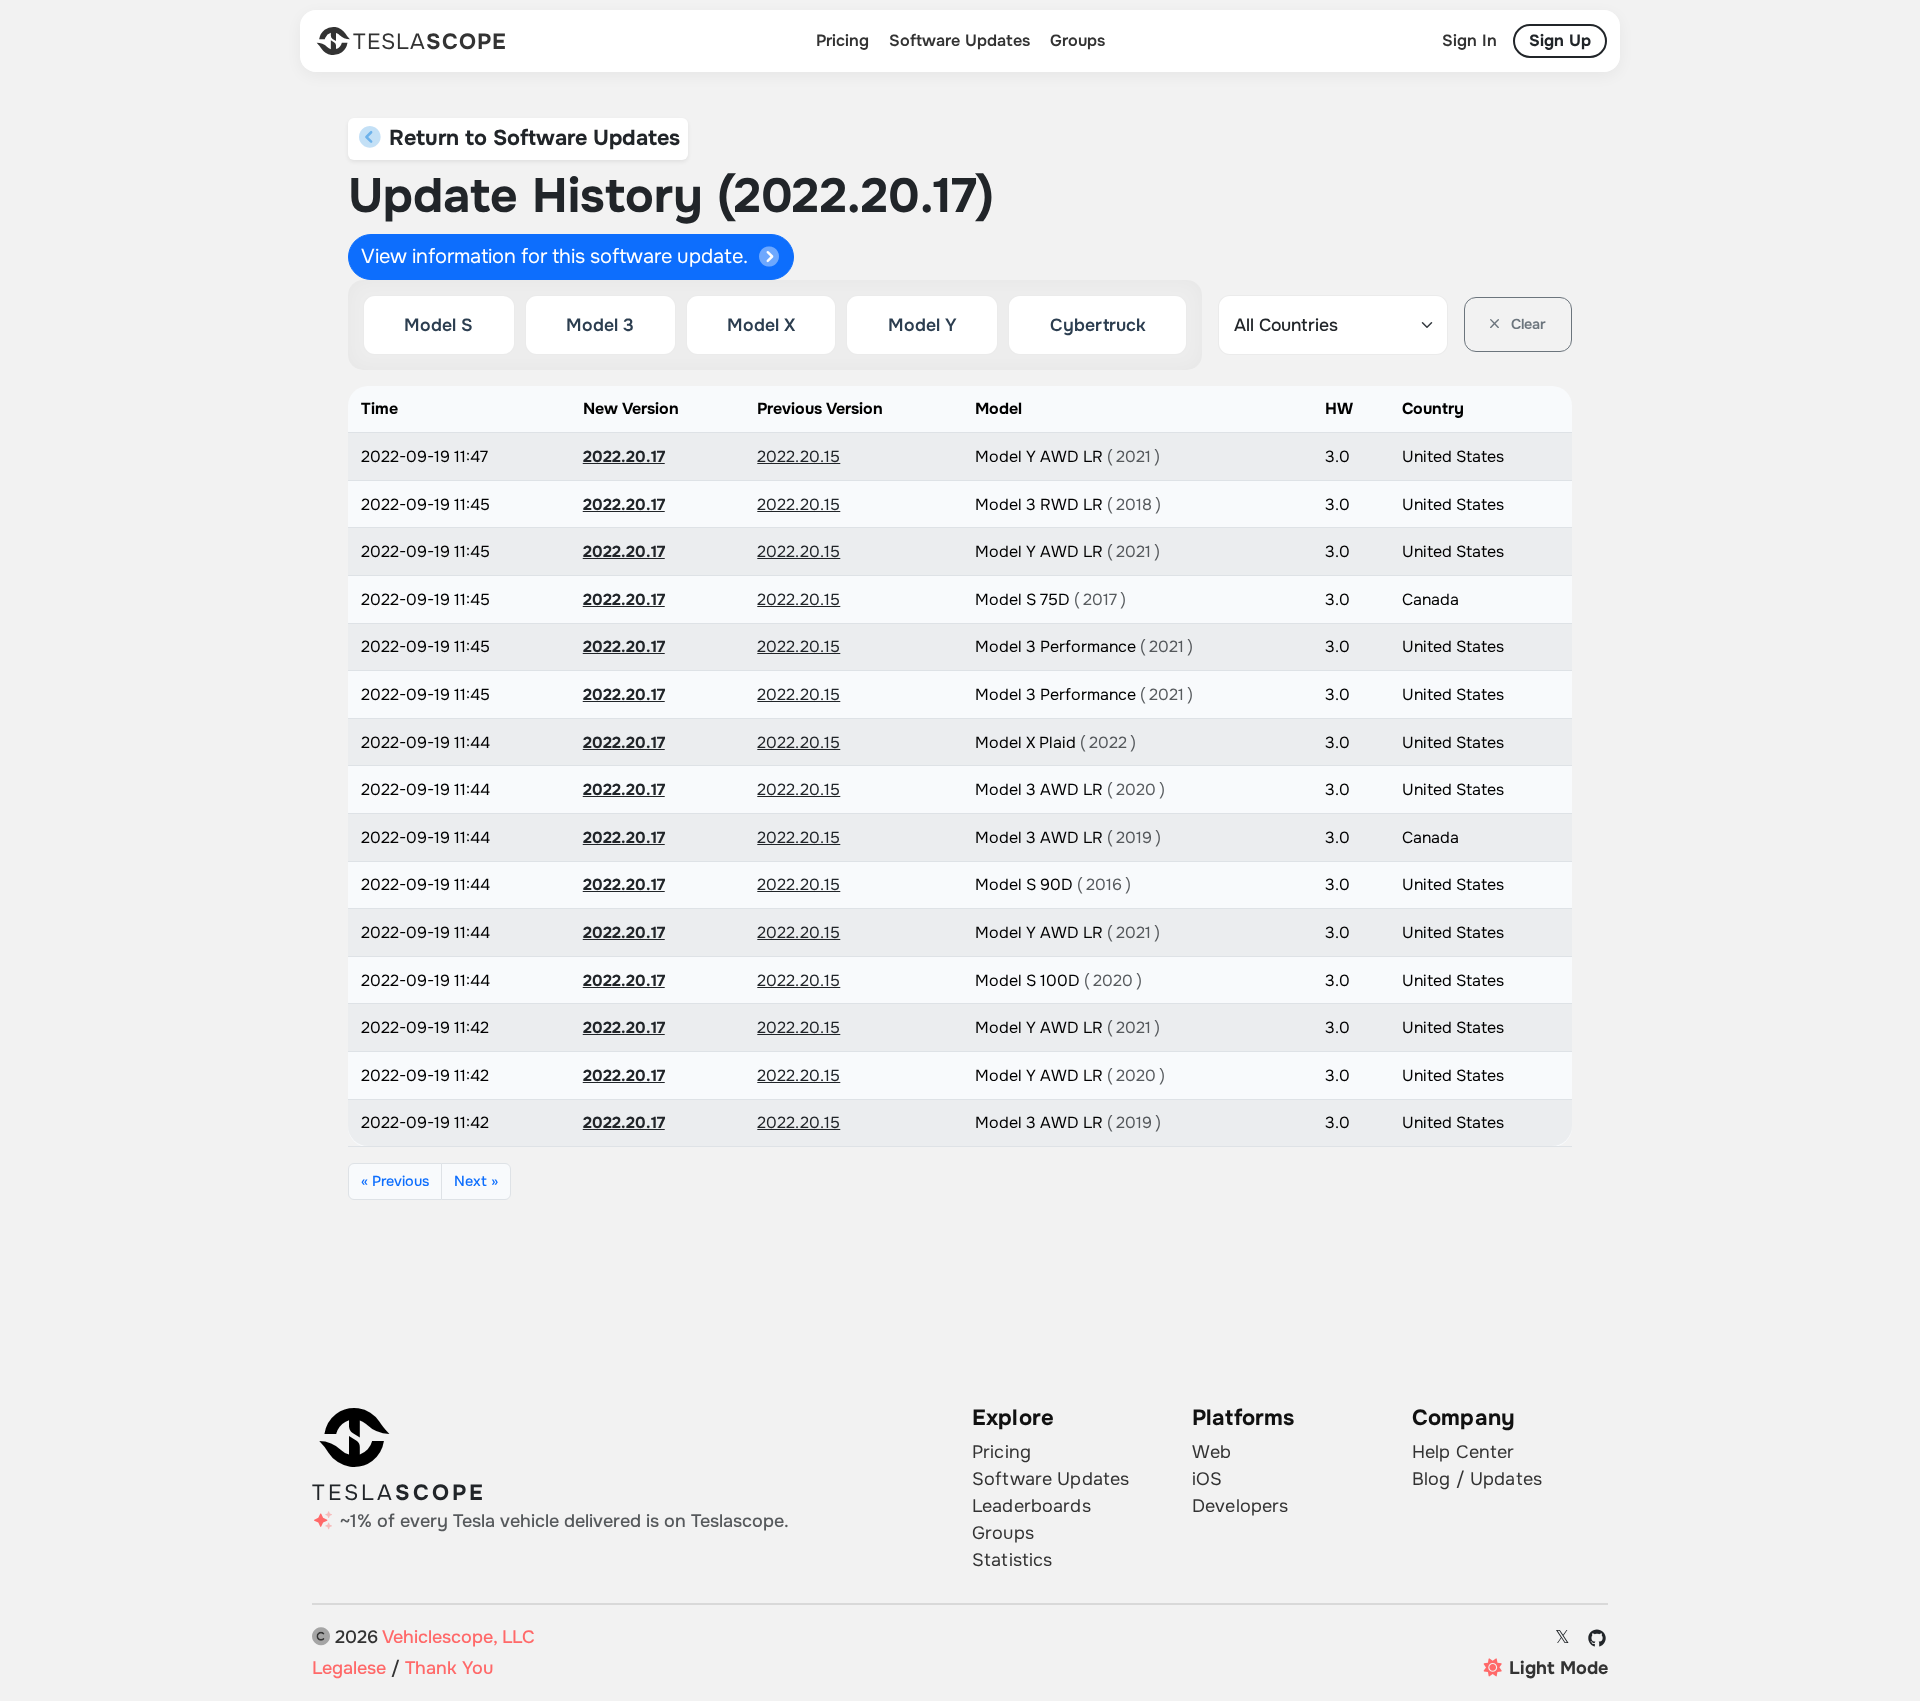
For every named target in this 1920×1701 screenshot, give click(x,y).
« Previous (395, 1181)
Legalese (349, 1668)
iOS (1207, 1479)
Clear (1526, 324)
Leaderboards (1031, 1506)
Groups (1077, 40)
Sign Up (1560, 40)
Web (1211, 1452)
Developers (1240, 1506)
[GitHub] (1597, 1638)
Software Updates (959, 40)
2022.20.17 (624, 456)
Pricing (842, 40)
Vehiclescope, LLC (458, 1637)
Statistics (1012, 1560)
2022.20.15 (798, 456)
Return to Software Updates (531, 138)
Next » (476, 1181)
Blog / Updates (1477, 1479)
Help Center (1463, 1452)
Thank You (449, 1668)
